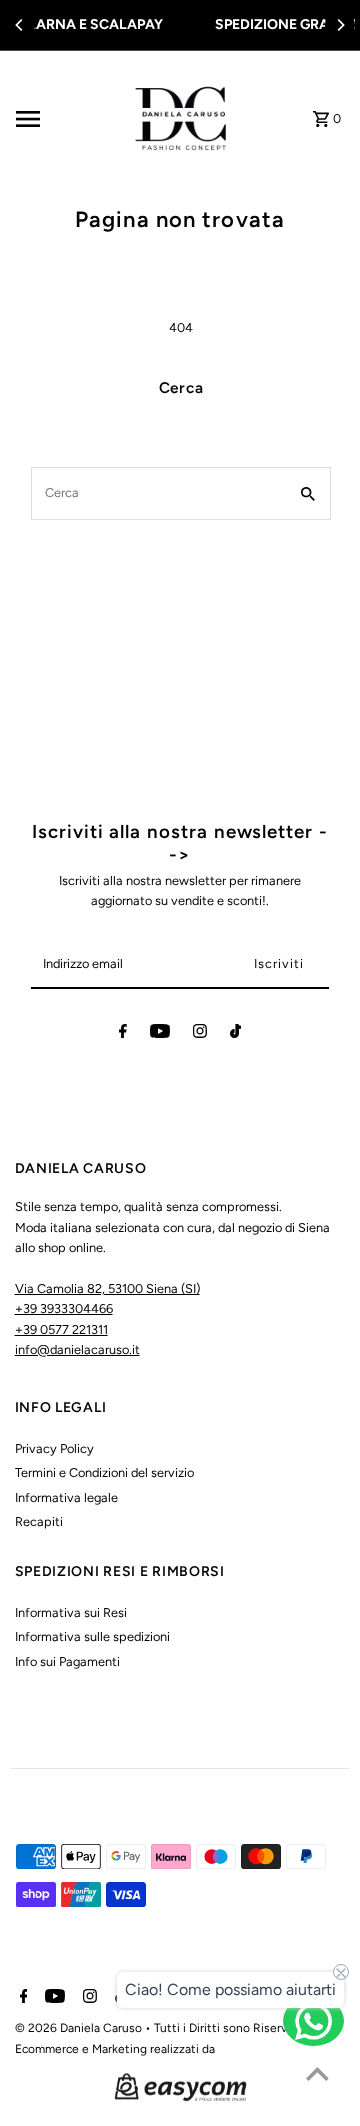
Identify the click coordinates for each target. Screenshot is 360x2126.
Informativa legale (66, 1497)
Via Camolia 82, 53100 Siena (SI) (107, 1288)
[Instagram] (200, 1034)
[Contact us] (313, 2021)
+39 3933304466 (64, 1308)
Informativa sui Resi (71, 1612)
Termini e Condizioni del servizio (104, 1472)
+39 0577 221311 (61, 1329)
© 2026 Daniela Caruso (80, 2028)
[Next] (340, 25)
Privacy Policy (54, 1448)
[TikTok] (235, 1034)
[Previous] (20, 25)
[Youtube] (160, 1034)
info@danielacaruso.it (77, 1349)
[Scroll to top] (317, 2073)
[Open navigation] (63, 119)
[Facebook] (123, 1034)
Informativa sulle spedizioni (92, 1636)
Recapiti (39, 1521)
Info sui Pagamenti (67, 1661)
